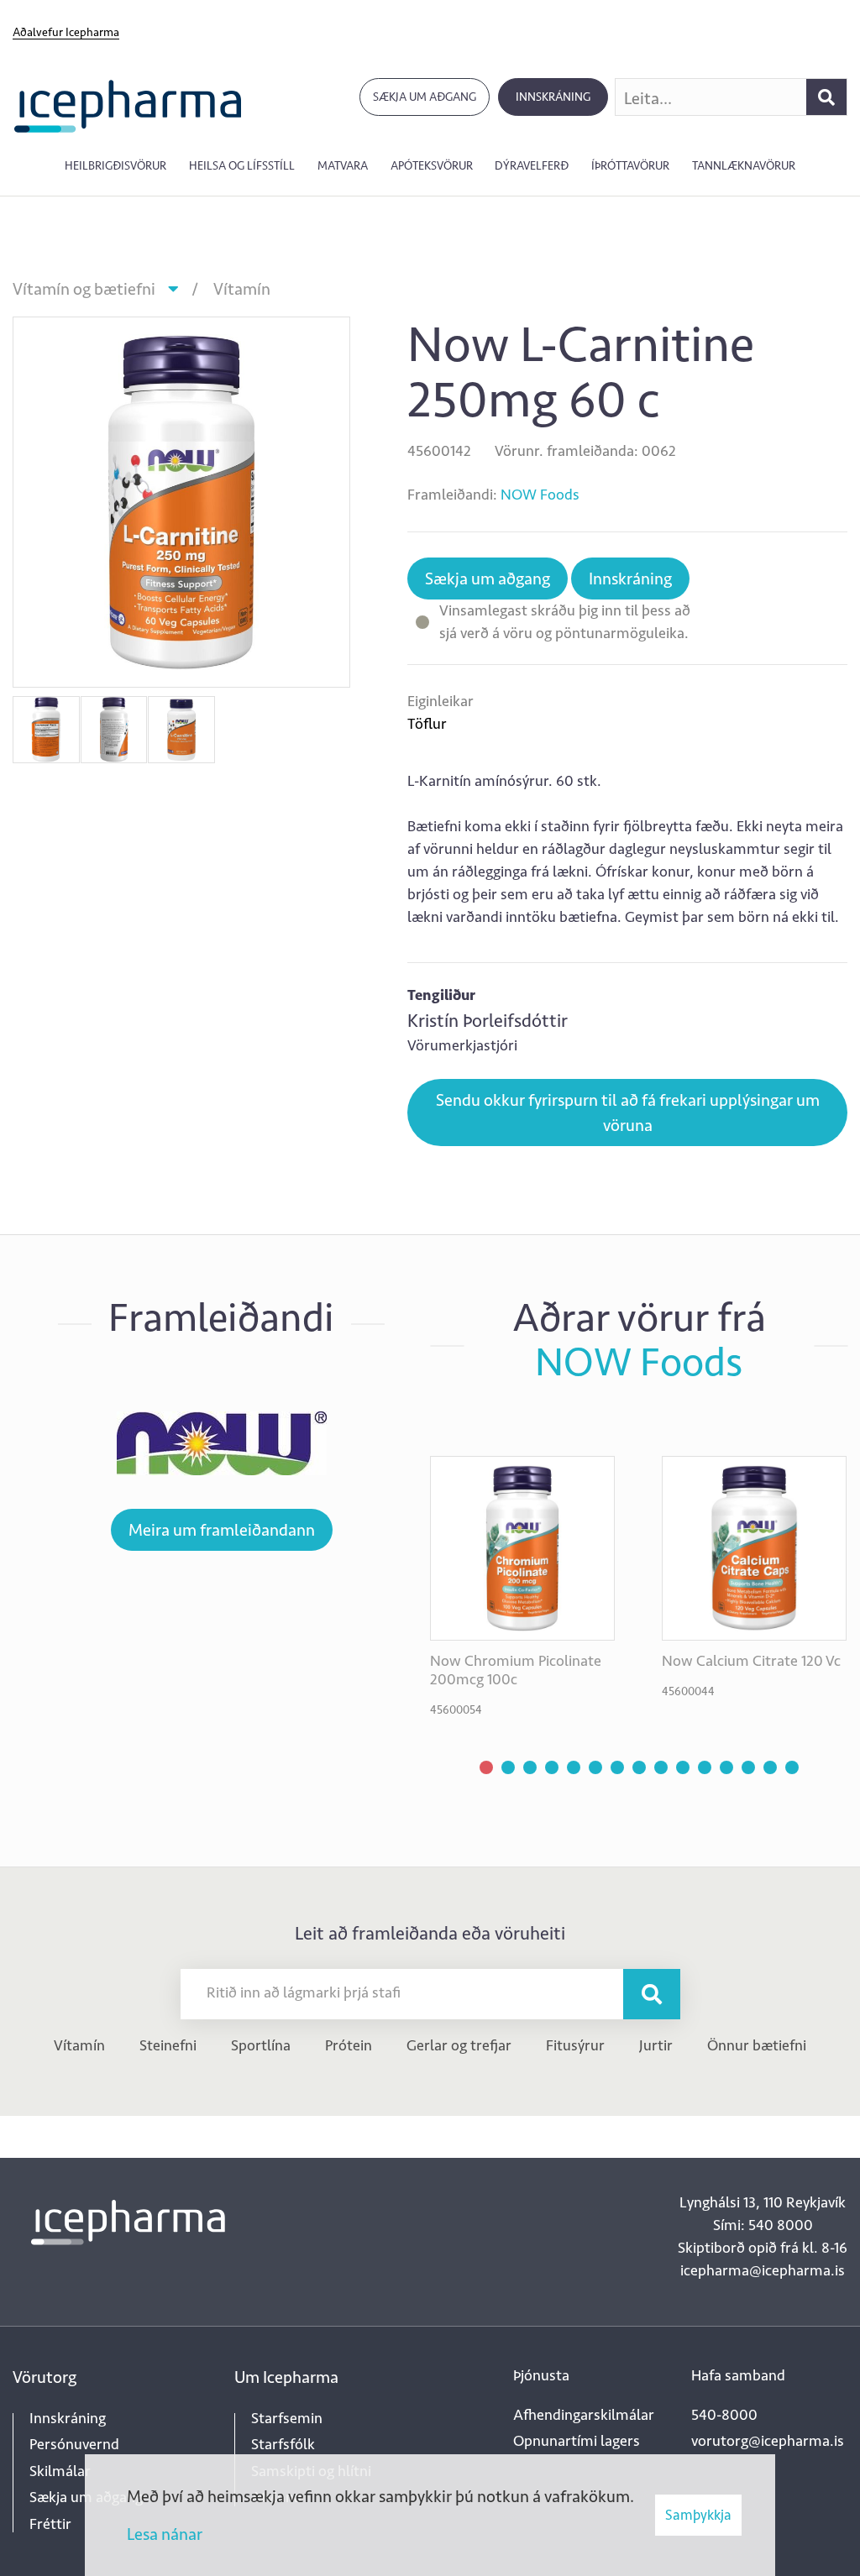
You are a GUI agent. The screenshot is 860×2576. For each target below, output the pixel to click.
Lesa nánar (165, 2534)
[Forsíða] (128, 105)
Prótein (349, 2045)
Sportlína (261, 2045)
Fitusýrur (575, 2045)
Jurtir (656, 2045)
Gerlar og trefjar (459, 2045)
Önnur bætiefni (757, 2045)
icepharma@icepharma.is (763, 2270)
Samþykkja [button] (698, 2515)
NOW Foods (540, 495)
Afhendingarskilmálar (584, 2415)
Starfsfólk (283, 2444)
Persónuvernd (74, 2444)
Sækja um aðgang (425, 97)
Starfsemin (287, 2418)
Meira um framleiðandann (222, 1530)
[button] (486, 1767)
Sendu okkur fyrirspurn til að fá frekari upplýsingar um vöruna (628, 1113)
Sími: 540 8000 (763, 2225)
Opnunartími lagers (577, 2441)
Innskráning (553, 97)
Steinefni (168, 2045)
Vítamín (242, 289)
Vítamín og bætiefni (84, 289)
